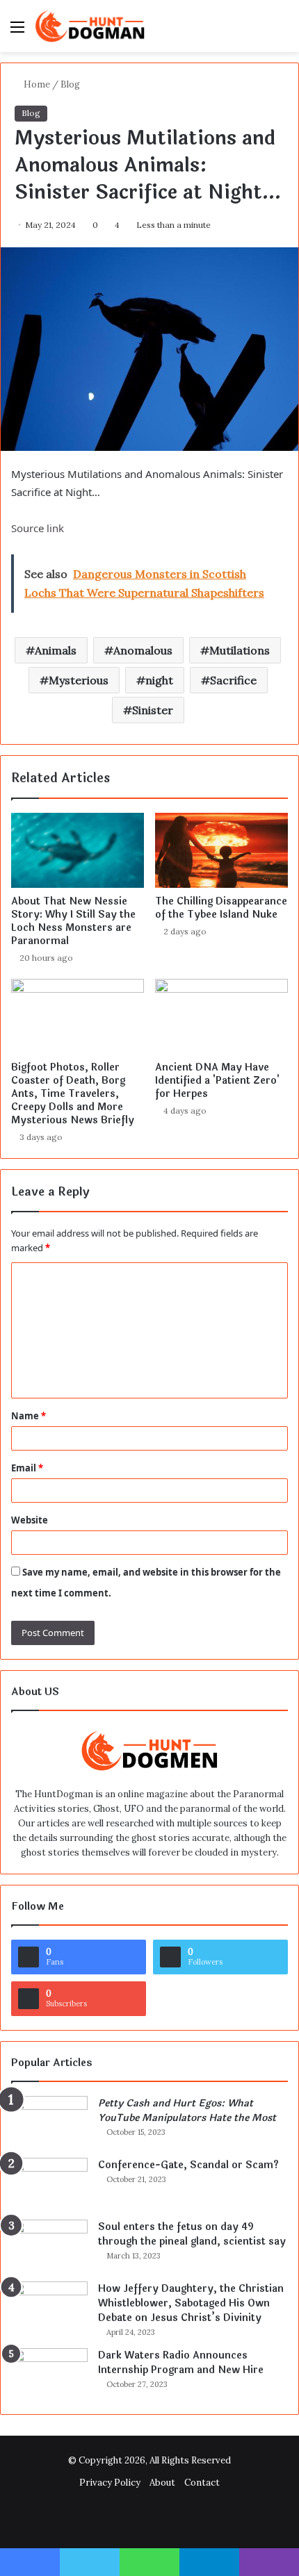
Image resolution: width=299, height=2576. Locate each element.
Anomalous (143, 650)
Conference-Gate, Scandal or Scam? (188, 2165)
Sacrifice (233, 680)
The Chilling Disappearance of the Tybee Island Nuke (221, 908)
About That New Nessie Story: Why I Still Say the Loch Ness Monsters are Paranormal (73, 921)
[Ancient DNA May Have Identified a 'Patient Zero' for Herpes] (221, 1016)
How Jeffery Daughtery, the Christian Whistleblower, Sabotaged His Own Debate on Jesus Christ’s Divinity (191, 2303)
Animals (56, 650)
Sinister (153, 710)
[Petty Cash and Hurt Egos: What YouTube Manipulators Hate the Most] (49, 2122)
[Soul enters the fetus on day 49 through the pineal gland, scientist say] (49, 2246)
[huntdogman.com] (90, 26)
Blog (70, 84)
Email (27, 1468)
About (162, 2483)
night (159, 680)
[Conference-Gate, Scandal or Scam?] (49, 2184)
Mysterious (79, 680)
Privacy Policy (110, 2483)
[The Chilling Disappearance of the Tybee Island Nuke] (221, 850)
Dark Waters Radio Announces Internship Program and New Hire (181, 2363)
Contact (202, 2483)
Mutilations (240, 650)
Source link (38, 528)
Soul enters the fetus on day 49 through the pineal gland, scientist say (192, 2234)
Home (36, 84)
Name (29, 1416)
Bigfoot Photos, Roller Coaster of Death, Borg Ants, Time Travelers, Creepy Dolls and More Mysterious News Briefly (73, 1094)
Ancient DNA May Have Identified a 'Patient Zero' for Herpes (217, 1081)
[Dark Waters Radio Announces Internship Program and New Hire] (49, 2374)
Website (30, 1520)
